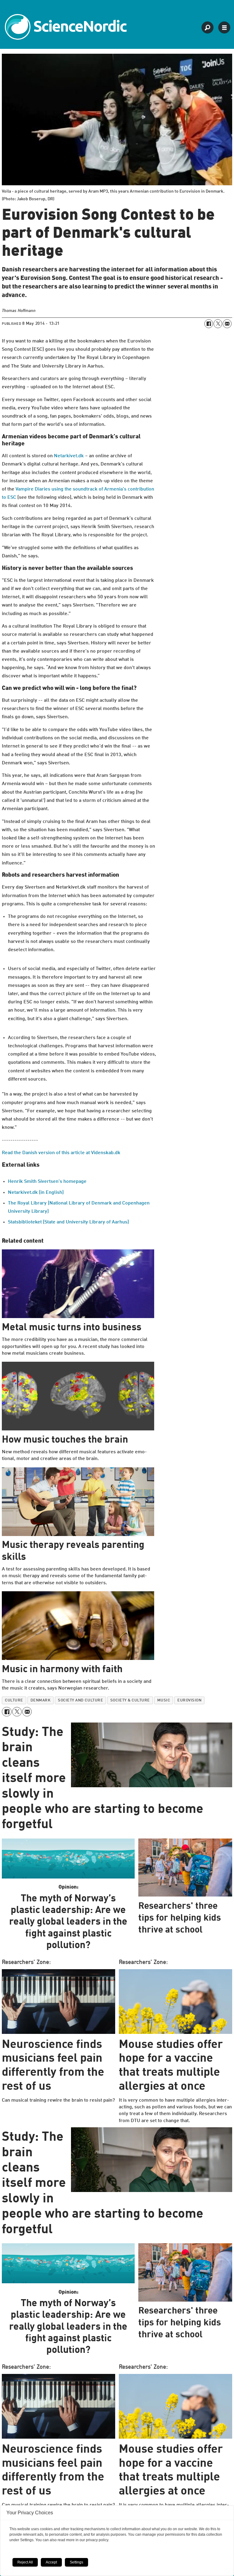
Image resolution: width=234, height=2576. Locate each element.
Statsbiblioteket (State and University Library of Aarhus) (68, 1222)
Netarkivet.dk (69, 456)
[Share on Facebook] (209, 324)
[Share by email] (227, 324)
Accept (51, 2562)
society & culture (130, 1700)
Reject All (25, 2562)
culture (14, 1700)
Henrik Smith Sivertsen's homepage (47, 1182)
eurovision (189, 1700)
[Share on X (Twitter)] (218, 324)
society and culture (80, 1700)
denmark (41, 1700)
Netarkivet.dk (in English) (36, 1193)
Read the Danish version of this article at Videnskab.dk (61, 1153)
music (164, 1700)
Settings (76, 2562)
